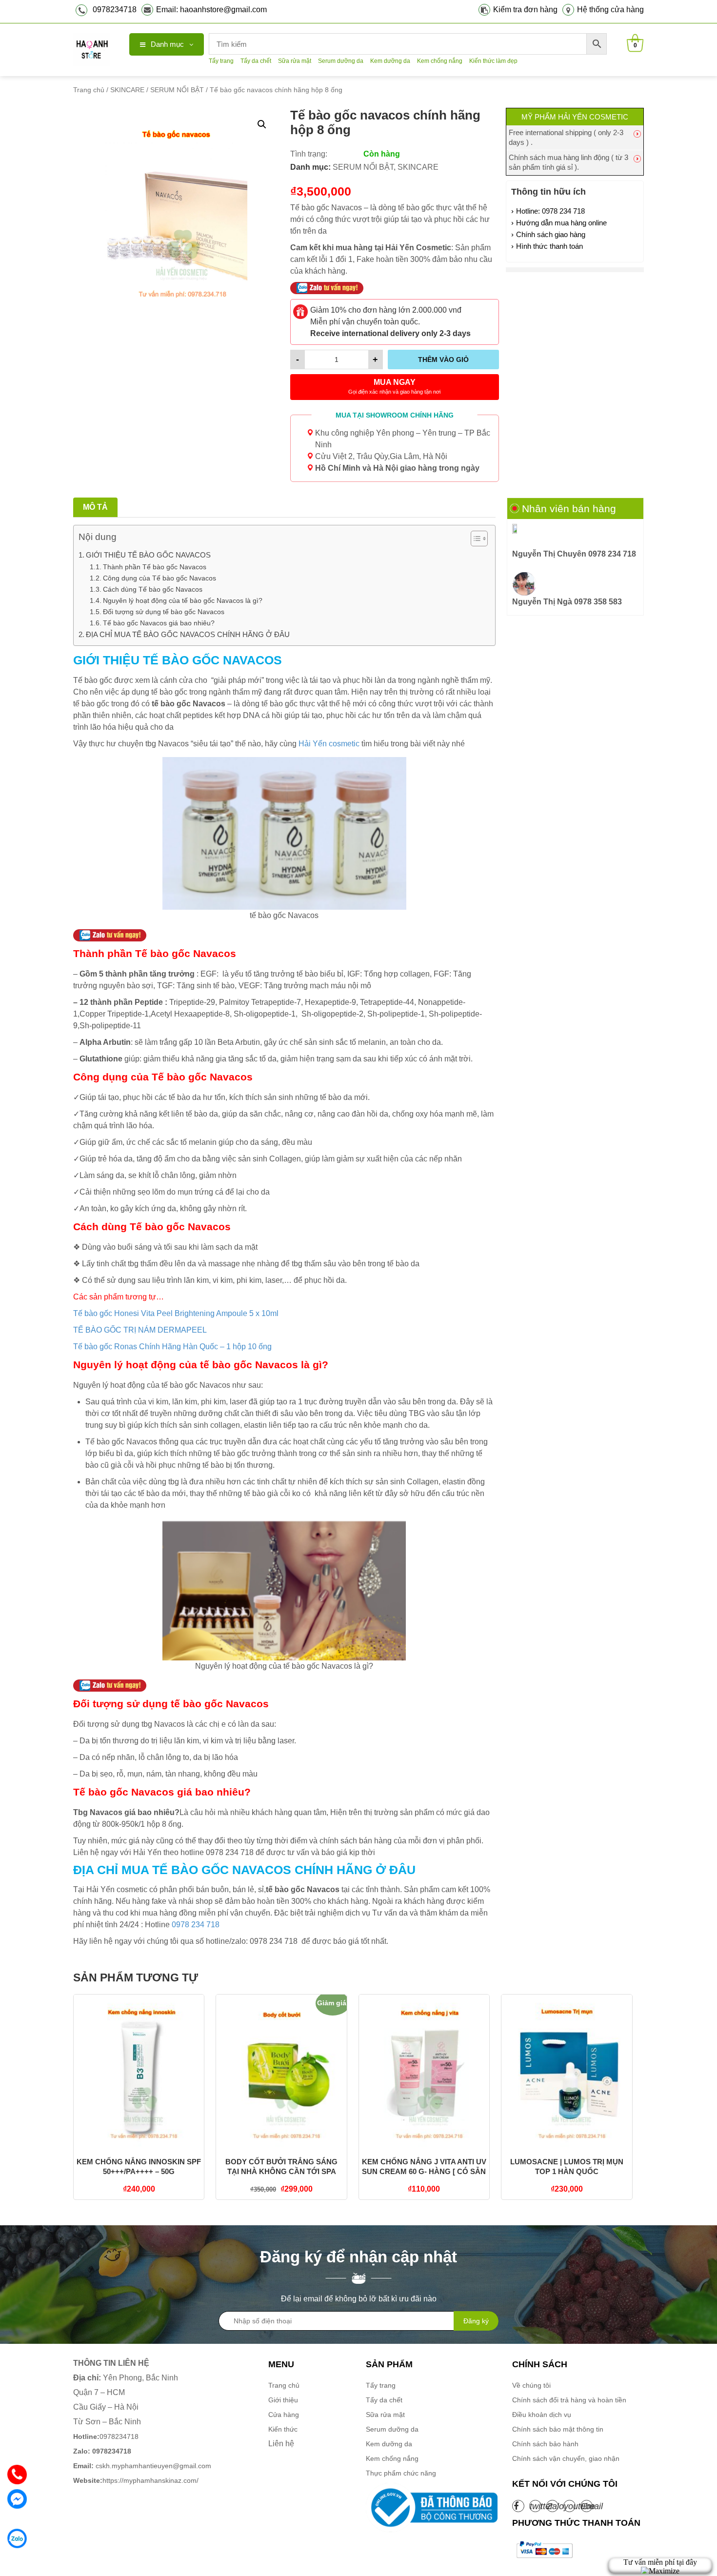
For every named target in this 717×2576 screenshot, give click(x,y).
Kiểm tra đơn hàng (525, 10)
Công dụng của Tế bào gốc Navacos (159, 578)
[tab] (95, 507)
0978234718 (115, 10)
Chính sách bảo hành (545, 2444)
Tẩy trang (221, 61)
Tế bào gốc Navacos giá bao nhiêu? (159, 623)
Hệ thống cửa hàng (610, 10)
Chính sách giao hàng (551, 234)
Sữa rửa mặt (295, 61)
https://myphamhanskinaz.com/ (137, 2480)
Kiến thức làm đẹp (493, 61)
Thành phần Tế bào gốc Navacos (155, 567)
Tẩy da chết (256, 61)
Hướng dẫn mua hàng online (561, 223)
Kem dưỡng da (390, 61)
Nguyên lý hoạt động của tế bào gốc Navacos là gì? (183, 600)
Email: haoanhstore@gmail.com (211, 10)
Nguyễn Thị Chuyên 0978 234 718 (574, 554)
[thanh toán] (544, 2550)
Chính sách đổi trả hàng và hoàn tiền (569, 2400)
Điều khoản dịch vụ (542, 2415)
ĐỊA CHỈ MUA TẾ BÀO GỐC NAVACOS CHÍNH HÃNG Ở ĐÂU (188, 634)
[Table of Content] (479, 539)
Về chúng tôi (531, 2385)
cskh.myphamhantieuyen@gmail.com (142, 2466)
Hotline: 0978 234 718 (550, 211)
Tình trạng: (309, 154)
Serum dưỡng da (341, 61)
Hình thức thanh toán (549, 246)
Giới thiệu (283, 2400)
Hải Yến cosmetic (329, 744)
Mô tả (95, 507)
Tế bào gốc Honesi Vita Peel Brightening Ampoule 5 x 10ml (176, 1313)
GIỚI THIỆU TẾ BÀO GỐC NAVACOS (148, 555)
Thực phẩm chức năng (401, 2473)
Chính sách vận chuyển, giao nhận (566, 2458)
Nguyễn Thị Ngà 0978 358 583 (567, 602)
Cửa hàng (284, 2415)
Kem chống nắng (440, 61)
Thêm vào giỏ (443, 359)
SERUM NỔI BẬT (177, 90)
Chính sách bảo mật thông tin (558, 2429)
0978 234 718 (195, 1925)
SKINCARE (127, 90)
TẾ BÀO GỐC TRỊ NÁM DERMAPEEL (140, 1330)
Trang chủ (89, 90)
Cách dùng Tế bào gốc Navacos (154, 589)
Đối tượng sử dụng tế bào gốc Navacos (165, 612)
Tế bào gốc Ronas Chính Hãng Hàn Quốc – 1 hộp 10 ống (172, 1347)
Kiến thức (283, 2429)
